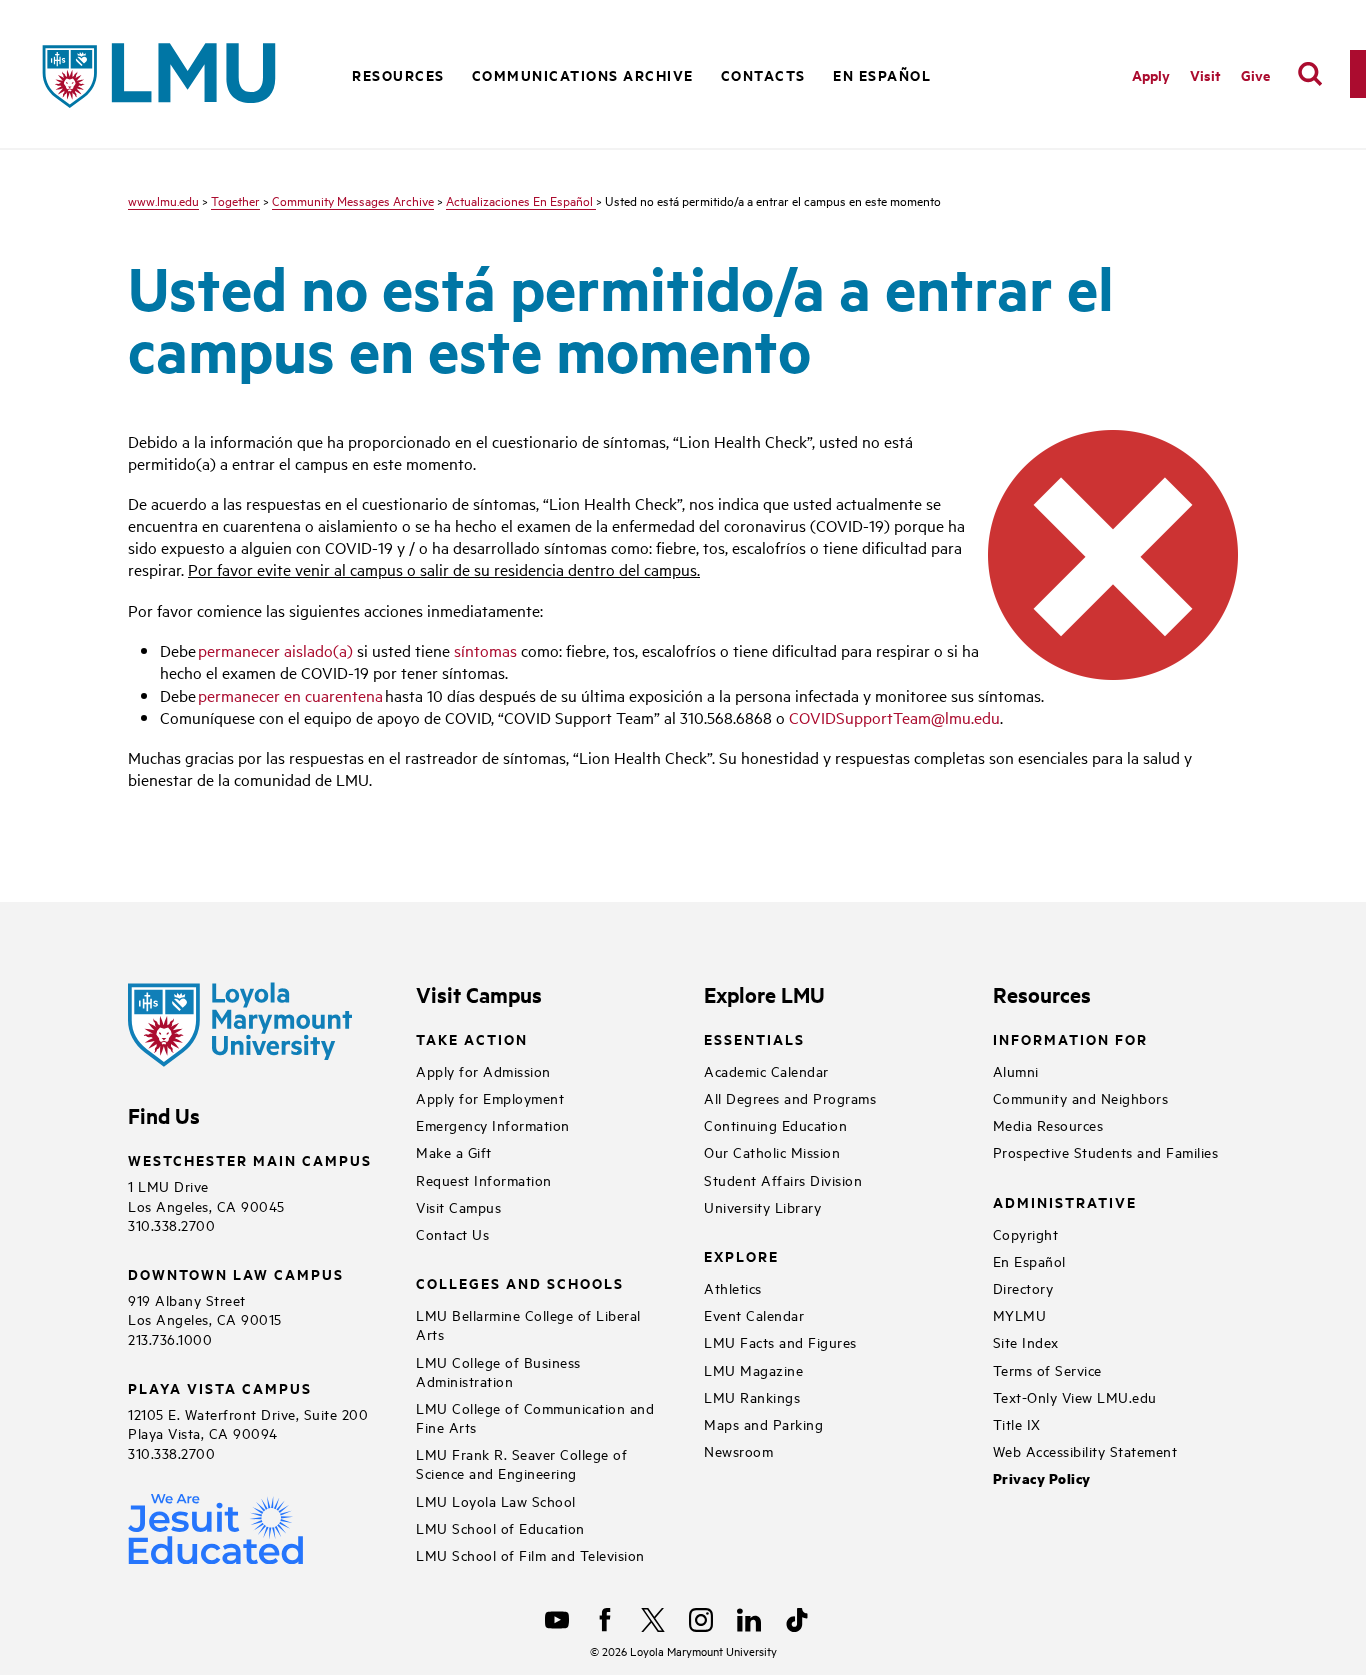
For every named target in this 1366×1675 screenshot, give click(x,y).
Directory (1023, 1287)
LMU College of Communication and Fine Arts (535, 1417)
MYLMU (1020, 1314)
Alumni (1016, 1070)
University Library (762, 1206)
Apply (1151, 74)
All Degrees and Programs (790, 1097)
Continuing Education (775, 1124)
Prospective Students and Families (1106, 1151)
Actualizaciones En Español (521, 200)
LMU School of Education (500, 1527)
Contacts (763, 74)
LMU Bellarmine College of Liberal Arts (528, 1324)
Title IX (1017, 1423)
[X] (653, 1620)
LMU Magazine (753, 1369)
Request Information (484, 1179)
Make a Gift (454, 1151)
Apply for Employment (490, 1097)
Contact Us (452, 1233)
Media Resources (1048, 1124)
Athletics (733, 1287)
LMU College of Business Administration (498, 1371)
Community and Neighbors (1081, 1097)
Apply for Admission (483, 1070)
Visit (1205, 74)
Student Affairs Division (783, 1179)
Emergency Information (493, 1124)
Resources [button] (398, 74)
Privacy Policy (1042, 1478)
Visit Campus (458, 1206)
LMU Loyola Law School (496, 1500)
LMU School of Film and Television (530, 1554)
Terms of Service (1047, 1369)
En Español (882, 74)
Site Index (1026, 1341)
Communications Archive (583, 74)
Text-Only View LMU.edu (1075, 1396)
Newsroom (738, 1450)
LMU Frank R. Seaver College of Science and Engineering (521, 1463)
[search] (1310, 74)
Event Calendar (754, 1314)
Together (235, 200)
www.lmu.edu (163, 200)
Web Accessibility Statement (1085, 1450)
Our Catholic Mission (772, 1151)
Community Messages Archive (353, 200)
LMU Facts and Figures (780, 1341)
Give (1255, 74)
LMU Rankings (752, 1396)
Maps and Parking (763, 1423)
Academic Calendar (766, 1070)
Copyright (1026, 1233)
